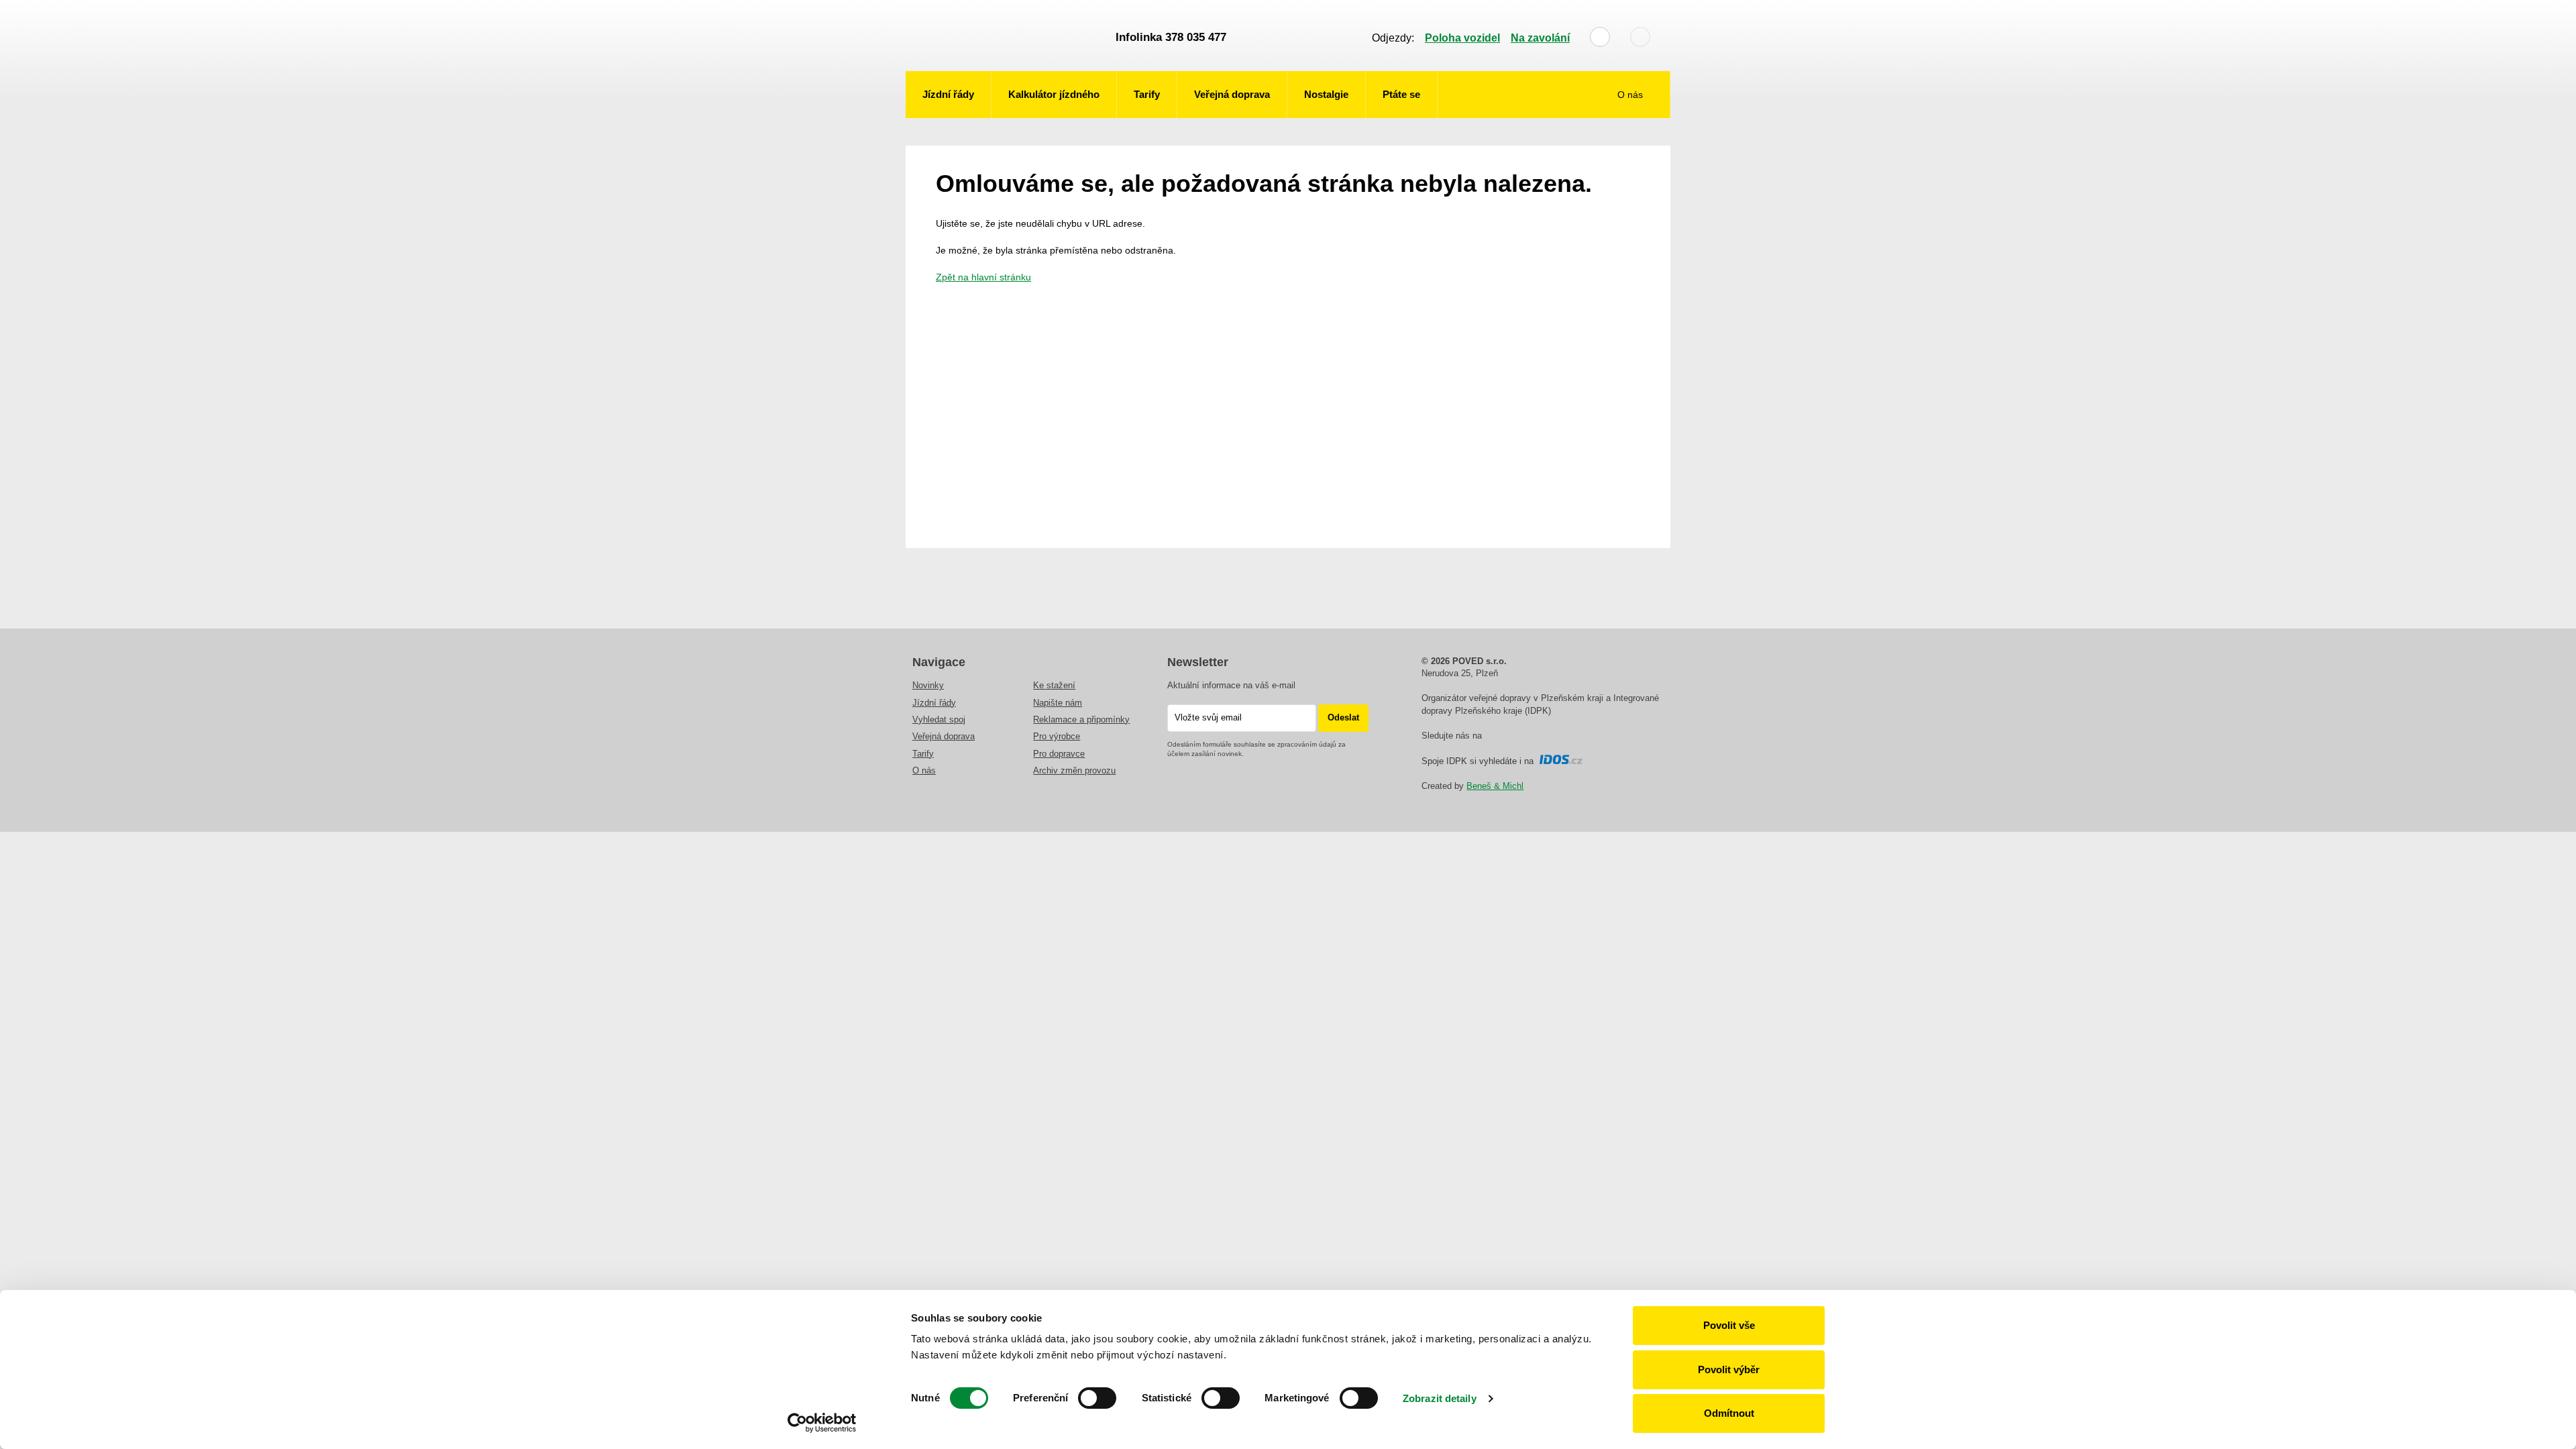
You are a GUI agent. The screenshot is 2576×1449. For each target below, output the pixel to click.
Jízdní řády (948, 94)
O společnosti (1623, 136)
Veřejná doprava (1232, 94)
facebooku (1493, 737)
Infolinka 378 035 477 (1171, 37)
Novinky (928, 685)
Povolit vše (1729, 1325)
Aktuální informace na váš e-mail (1231, 685)
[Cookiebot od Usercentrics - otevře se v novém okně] (822, 1423)
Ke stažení (1054, 685)
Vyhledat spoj (939, 719)
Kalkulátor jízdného (1054, 94)
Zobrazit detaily (1440, 1398)
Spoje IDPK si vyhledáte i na (1480, 761)
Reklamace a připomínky (1081, 719)
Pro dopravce (1059, 754)
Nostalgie (1326, 94)
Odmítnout (1729, 1413)
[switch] (1097, 1398)
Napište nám (1058, 703)
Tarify (1147, 94)
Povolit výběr (1729, 1370)
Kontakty (1634, 170)
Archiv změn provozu (1074, 770)
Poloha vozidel (1462, 38)
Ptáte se (1401, 94)
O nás (1631, 95)
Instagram (1511, 737)
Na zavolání (1540, 38)
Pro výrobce (1057, 736)
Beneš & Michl (1495, 786)
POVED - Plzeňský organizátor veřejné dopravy (1004, 36)
